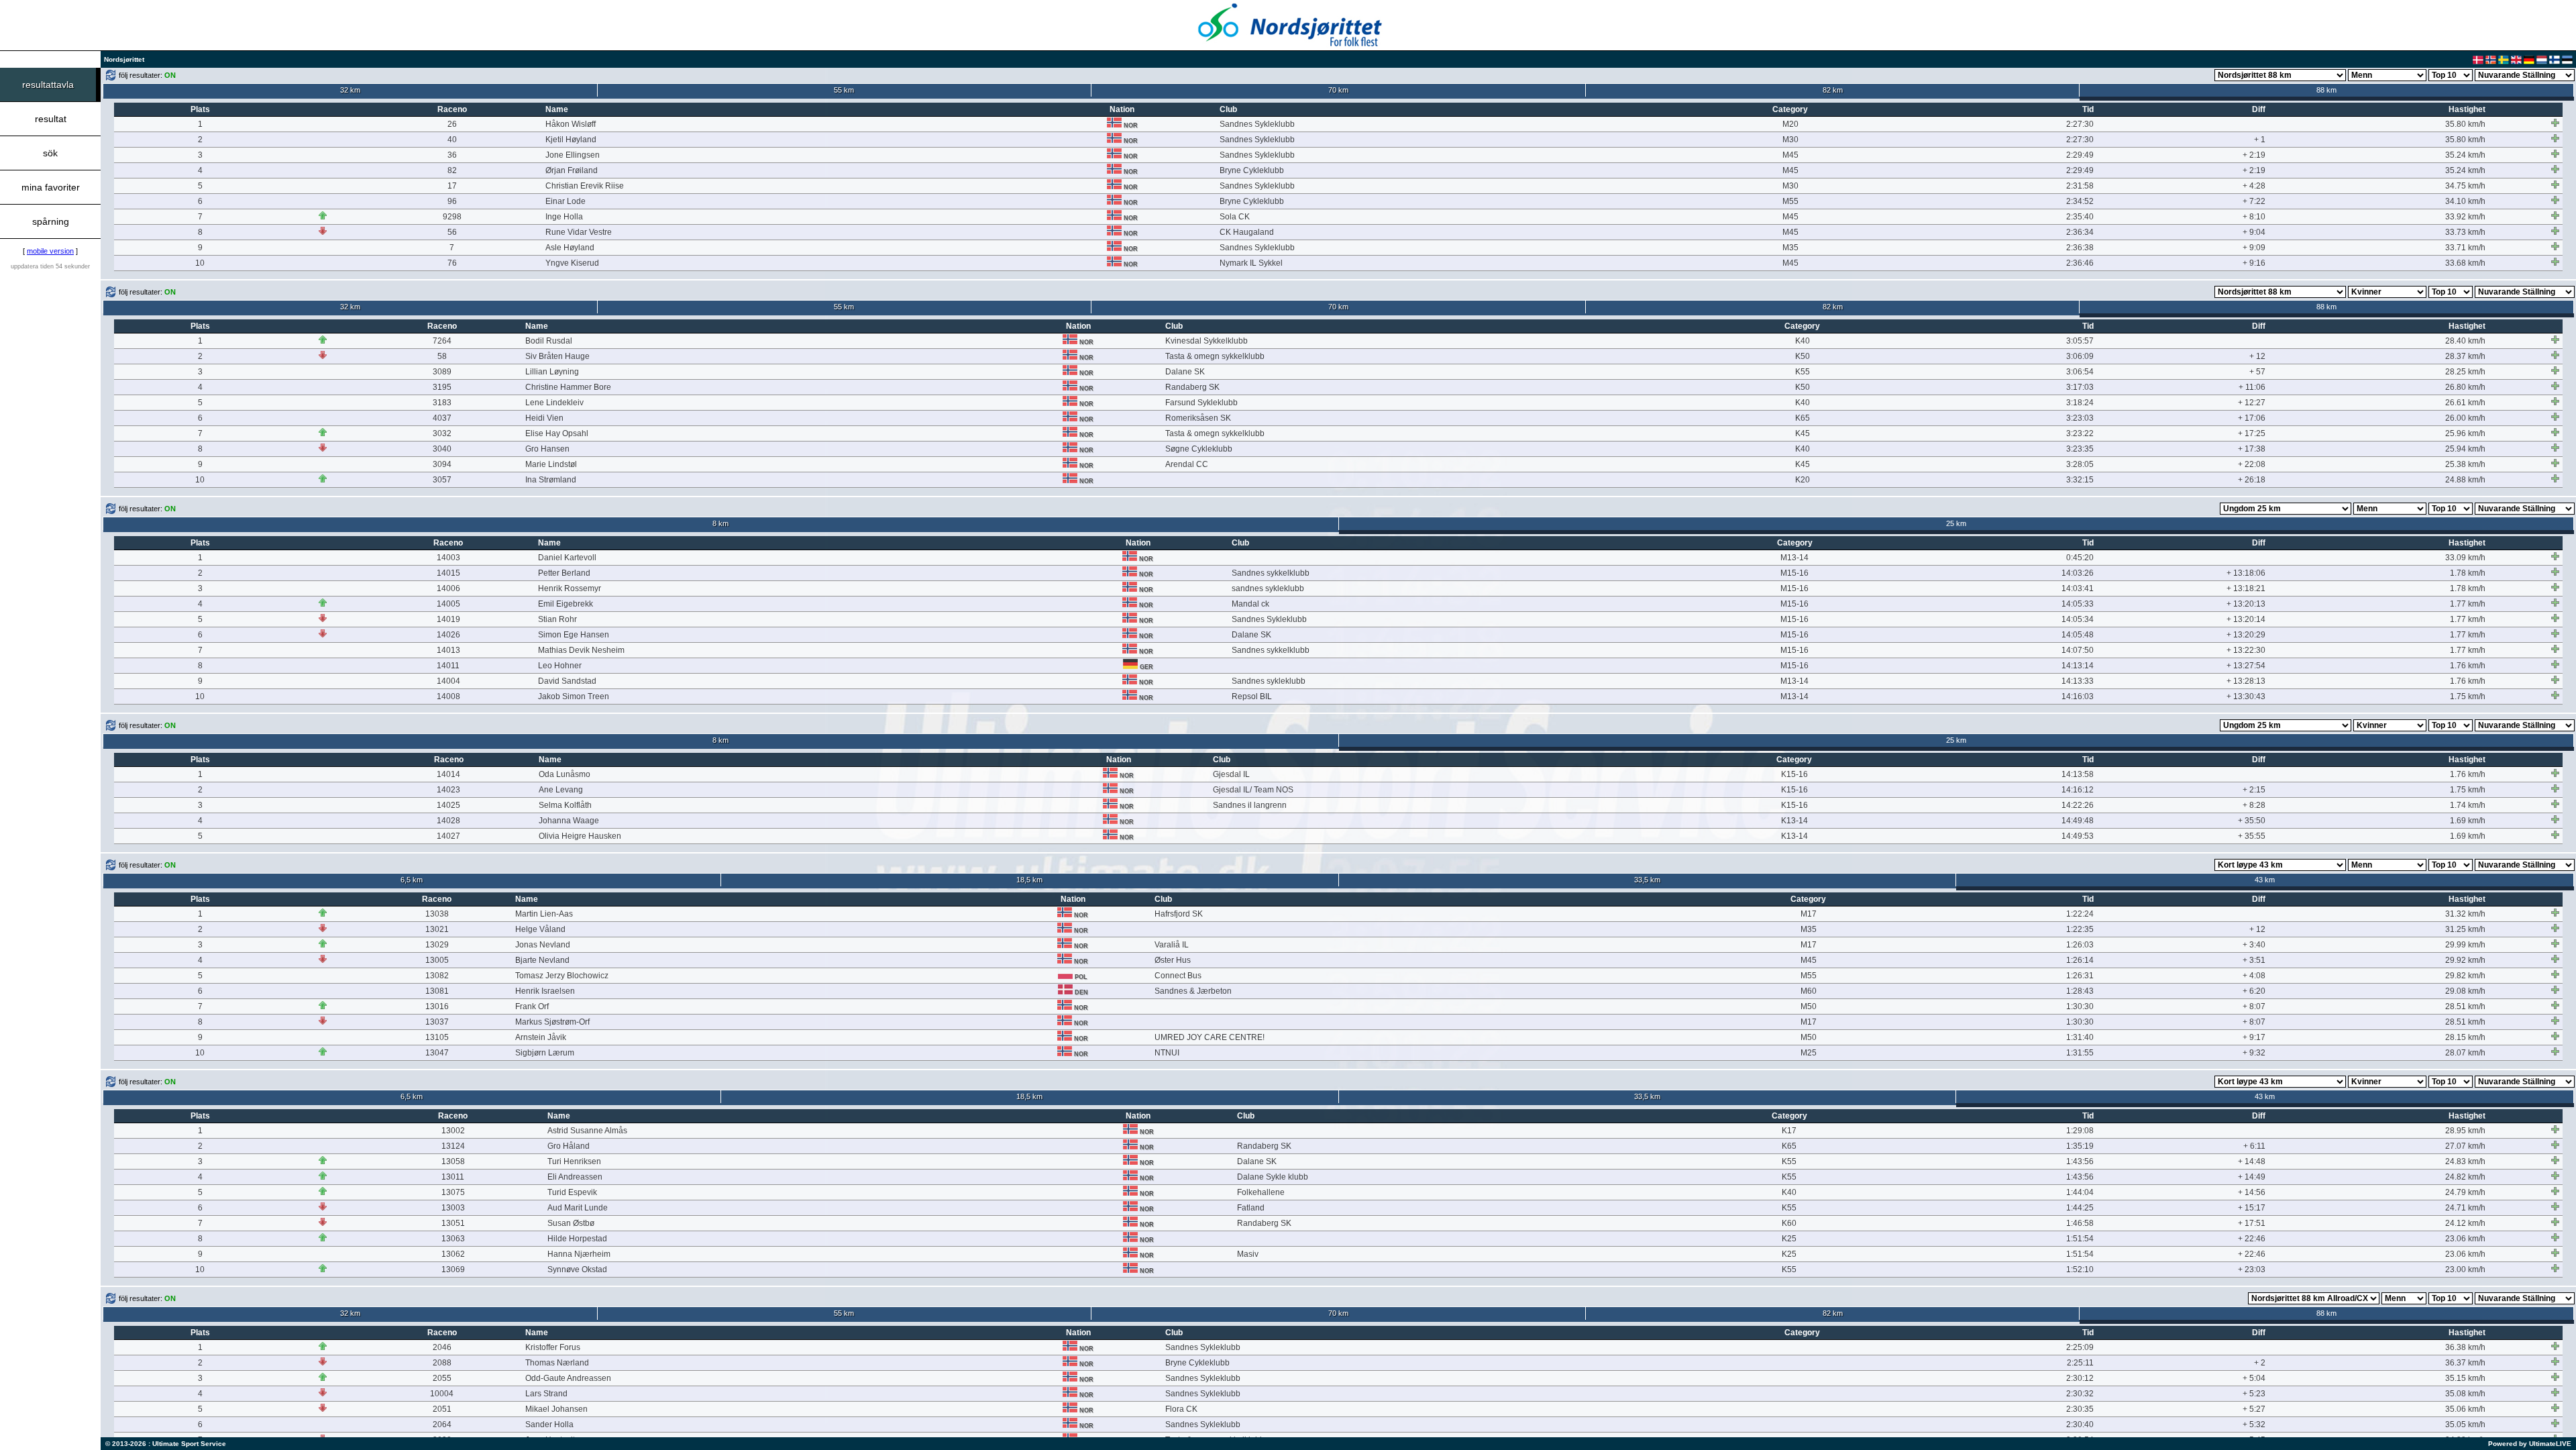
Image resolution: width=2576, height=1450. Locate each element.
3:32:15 (2080, 480)
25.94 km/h (2465, 449)
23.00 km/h (2465, 1270)
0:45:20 (2080, 558)
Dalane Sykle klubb (1273, 1177)
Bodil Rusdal (549, 341)
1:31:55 (2080, 1053)
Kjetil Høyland (571, 140)
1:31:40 (2080, 1037)
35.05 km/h (2465, 1425)
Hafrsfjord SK (1179, 914)
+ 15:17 (2252, 1208)
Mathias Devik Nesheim (581, 650)
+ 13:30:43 (2246, 696)
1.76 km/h (2468, 666)
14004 (448, 681)
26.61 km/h (2465, 403)
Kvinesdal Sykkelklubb (1206, 341)
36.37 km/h (2465, 1363)
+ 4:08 (2254, 976)
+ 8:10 (2254, 217)
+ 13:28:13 (2246, 681)
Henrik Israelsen (545, 991)
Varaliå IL (1172, 945)
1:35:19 (2080, 1146)
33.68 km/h (2465, 263)
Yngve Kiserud (572, 263)
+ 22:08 (2252, 464)
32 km (350, 90)
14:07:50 (2078, 650)
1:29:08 (2080, 1131)
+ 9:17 (2254, 1037)
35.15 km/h (2465, 1378)
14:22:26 (2078, 805)
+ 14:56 (2252, 1192)
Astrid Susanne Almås (587, 1131)
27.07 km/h (2465, 1146)
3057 (442, 480)
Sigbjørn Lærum (545, 1053)
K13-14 (1794, 821)
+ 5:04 (2254, 1378)
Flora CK (1181, 1409)
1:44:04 (2080, 1192)
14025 (448, 805)
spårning (51, 221)
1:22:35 (2080, 929)
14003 (448, 558)
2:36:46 (2080, 263)
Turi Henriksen (574, 1161)
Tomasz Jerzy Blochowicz (562, 976)
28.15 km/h (2465, 1037)
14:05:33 (2078, 604)
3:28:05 (2080, 464)
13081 (437, 991)
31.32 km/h (2465, 914)
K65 (1803, 418)
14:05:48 (2078, 635)
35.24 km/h (2465, 155)
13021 (437, 929)
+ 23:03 (2252, 1270)
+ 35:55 (2252, 836)
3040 (442, 449)
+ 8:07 (2254, 1006)
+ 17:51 (2252, 1223)
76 (452, 263)
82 (452, 170)
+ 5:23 (2254, 1394)
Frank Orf (532, 1006)
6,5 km (412, 880)
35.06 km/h (2465, 1409)
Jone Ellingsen (573, 155)
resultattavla (48, 85)
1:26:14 (2080, 960)
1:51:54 (2080, 1239)
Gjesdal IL (1231, 774)
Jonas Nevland (543, 945)
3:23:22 (2080, 433)
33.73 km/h (2465, 232)
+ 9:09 (2254, 248)
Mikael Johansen (556, 1409)
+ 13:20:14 (2246, 619)
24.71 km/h (2465, 1208)
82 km (1833, 90)
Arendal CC (1187, 464)
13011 (453, 1177)
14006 (448, 588)
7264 (442, 341)
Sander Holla (549, 1425)
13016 (437, 1006)
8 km (720, 523)
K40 (1803, 341)
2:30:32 (2080, 1394)
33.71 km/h (2465, 248)
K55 (1803, 372)
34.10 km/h (2465, 201)
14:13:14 (2078, 666)
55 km (844, 90)
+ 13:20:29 (2246, 635)
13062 (453, 1254)
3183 (442, 403)
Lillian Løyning (552, 372)
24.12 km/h (2465, 1223)
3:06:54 (2080, 372)
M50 (1809, 1006)
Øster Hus (1173, 960)
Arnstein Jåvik (541, 1037)
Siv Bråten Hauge (557, 356)
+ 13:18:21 (2246, 588)
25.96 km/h (2465, 433)
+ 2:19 (2254, 155)
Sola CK (1235, 217)
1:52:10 (2080, 1270)
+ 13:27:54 (2246, 666)
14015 (448, 573)
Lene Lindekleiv (554, 403)
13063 (453, 1239)
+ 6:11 (2254, 1146)
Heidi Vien (544, 418)
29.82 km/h (2465, 976)
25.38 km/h (2465, 464)
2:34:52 (2080, 201)
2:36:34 (2080, 232)
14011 (448, 666)
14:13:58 (2078, 774)
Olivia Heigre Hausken (580, 836)
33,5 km (1647, 880)
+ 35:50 (2252, 821)
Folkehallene (1261, 1192)
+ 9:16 (2254, 263)
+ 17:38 (2252, 449)
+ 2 (2260, 1363)
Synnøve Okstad (577, 1270)
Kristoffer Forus (553, 1347)
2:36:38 (2080, 248)
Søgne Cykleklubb (1199, 449)
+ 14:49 (2252, 1177)
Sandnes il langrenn (1250, 805)
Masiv (1248, 1254)
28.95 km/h (2465, 1131)
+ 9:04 (2254, 232)
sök (50, 153)
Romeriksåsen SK (1198, 418)
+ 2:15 (2254, 790)
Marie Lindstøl (551, 464)
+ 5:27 (2254, 1409)
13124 (453, 1146)
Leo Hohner (560, 666)
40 (452, 140)
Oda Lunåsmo (565, 774)
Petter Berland (564, 573)
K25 (1789, 1239)
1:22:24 (2080, 914)
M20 (1790, 124)
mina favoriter (51, 187)
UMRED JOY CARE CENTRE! (1210, 1037)
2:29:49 (2080, 155)
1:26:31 (2080, 976)
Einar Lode (566, 201)
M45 (1790, 155)
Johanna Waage (569, 821)
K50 (1803, 356)
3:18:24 (2080, 403)
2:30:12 (2080, 1378)
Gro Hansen (547, 449)
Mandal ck (1250, 604)
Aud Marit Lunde (578, 1208)
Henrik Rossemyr (570, 588)
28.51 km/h (2465, 1006)
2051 (442, 1409)
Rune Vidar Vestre (579, 232)
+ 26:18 (2252, 480)
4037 (442, 418)
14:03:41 (2078, 588)
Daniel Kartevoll (567, 558)
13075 (453, 1192)
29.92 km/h (2465, 960)
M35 (1790, 248)
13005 (437, 960)
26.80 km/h (2465, 387)
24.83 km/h (2465, 1161)
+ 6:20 (2254, 991)
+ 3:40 (2254, 945)
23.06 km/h (2465, 1239)
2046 (442, 1347)
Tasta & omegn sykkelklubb (1215, 356)
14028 (448, 821)
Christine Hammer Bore (568, 387)
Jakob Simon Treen (574, 696)
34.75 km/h (2465, 186)
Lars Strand (546, 1394)
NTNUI (1167, 1053)
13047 (437, 1053)
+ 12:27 (2252, 403)
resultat (51, 119)
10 (200, 263)
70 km (1338, 90)
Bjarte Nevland (542, 960)
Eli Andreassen (575, 1177)
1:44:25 (2080, 1208)
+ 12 (2257, 356)
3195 (442, 387)
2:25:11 (2080, 1363)
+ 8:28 (2254, 805)
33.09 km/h (2465, 558)
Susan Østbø (571, 1223)
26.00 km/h (2465, 418)
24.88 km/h (2465, 480)
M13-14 (1794, 558)
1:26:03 (2080, 945)
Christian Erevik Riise (585, 186)
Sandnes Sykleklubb (1257, 124)
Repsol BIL (1252, 696)
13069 (453, 1270)
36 (452, 155)
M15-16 (1794, 573)
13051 (453, 1223)
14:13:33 (2078, 681)
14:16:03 (2078, 696)
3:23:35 (2080, 449)
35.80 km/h (2465, 124)
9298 (452, 217)
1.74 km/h (2468, 805)
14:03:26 (2078, 573)
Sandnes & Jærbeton (1193, 991)
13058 (453, 1161)
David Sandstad (567, 681)
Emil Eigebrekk (566, 604)
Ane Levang (561, 790)
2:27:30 (2080, 124)
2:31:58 (2080, 186)
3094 (442, 464)
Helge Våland (540, 929)
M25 (1809, 1053)
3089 (442, 372)
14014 (448, 774)
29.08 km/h (2465, 991)
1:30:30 (2080, 1006)
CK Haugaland (1247, 232)
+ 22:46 (2252, 1239)
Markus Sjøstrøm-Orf (552, 1022)
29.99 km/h (2465, 945)
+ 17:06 (2252, 418)
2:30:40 (2080, 1425)
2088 (442, 1363)
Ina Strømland (551, 480)
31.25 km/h (2465, 929)
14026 (448, 635)
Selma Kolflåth (565, 805)
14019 (448, 619)
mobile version (50, 251)
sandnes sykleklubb (1268, 588)
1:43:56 (2080, 1161)
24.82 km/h (2465, 1177)
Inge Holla (564, 217)
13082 (437, 976)
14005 (448, 604)
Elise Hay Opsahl (557, 433)
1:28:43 (2080, 991)
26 (452, 124)
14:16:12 (2078, 790)
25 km (1956, 523)
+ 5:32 (2254, 1425)
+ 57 (2257, 372)
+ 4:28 (2254, 186)
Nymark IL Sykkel (1251, 263)
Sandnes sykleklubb (1269, 681)
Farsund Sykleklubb (1201, 403)
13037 (437, 1022)
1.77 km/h (2468, 604)
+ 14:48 (2252, 1161)
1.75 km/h (2468, 696)
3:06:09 (2080, 356)
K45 (1803, 433)
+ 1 (2260, 140)
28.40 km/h (2465, 341)
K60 (1789, 1223)
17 (452, 186)
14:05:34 (2078, 619)
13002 (453, 1131)
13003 (453, 1208)
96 (452, 201)
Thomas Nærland (557, 1363)
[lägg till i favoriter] (2555, 123)
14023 (448, 790)
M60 (1809, 991)
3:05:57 (2080, 341)
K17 (1789, 1131)
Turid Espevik (572, 1192)
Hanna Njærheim (579, 1254)
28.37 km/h (2465, 356)
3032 (442, 433)
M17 (1809, 914)
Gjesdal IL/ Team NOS (1253, 790)
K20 (1803, 480)
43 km (2265, 880)
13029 (437, 945)
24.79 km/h (2465, 1192)
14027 (448, 836)
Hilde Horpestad (577, 1239)
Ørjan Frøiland (572, 170)
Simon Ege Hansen (574, 635)
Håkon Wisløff (571, 124)
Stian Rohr (557, 619)
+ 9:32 (2254, 1053)
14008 (448, 696)
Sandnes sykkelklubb (1271, 573)
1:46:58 (2080, 1223)
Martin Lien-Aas (544, 914)
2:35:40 (2080, 217)
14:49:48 (2078, 821)
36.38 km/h (2465, 1347)
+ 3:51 (2254, 960)
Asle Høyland (570, 248)
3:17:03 (2080, 387)
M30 (1790, 140)
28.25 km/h (2465, 372)
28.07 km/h (2465, 1053)
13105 (437, 1037)
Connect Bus (1178, 976)
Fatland (1251, 1208)
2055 (442, 1378)
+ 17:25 (2252, 433)
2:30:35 (2080, 1409)
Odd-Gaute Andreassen (568, 1378)
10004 (442, 1394)
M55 (1790, 201)
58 (442, 356)
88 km (2326, 90)
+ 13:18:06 (2246, 573)
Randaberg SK (1192, 387)
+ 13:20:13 (2246, 604)
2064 (442, 1425)
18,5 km (1029, 880)
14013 (448, 650)
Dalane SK (1185, 372)
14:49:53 (2078, 836)
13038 (437, 914)
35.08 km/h (2465, 1394)
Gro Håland (569, 1146)
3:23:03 (2080, 418)
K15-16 (1794, 774)
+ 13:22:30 (2246, 650)
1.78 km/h (2468, 573)
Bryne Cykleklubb (1252, 170)
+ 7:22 (2254, 201)
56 (452, 232)
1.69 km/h (2468, 821)
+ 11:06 (2252, 387)
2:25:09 (2080, 1347)
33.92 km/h (2465, 217)
